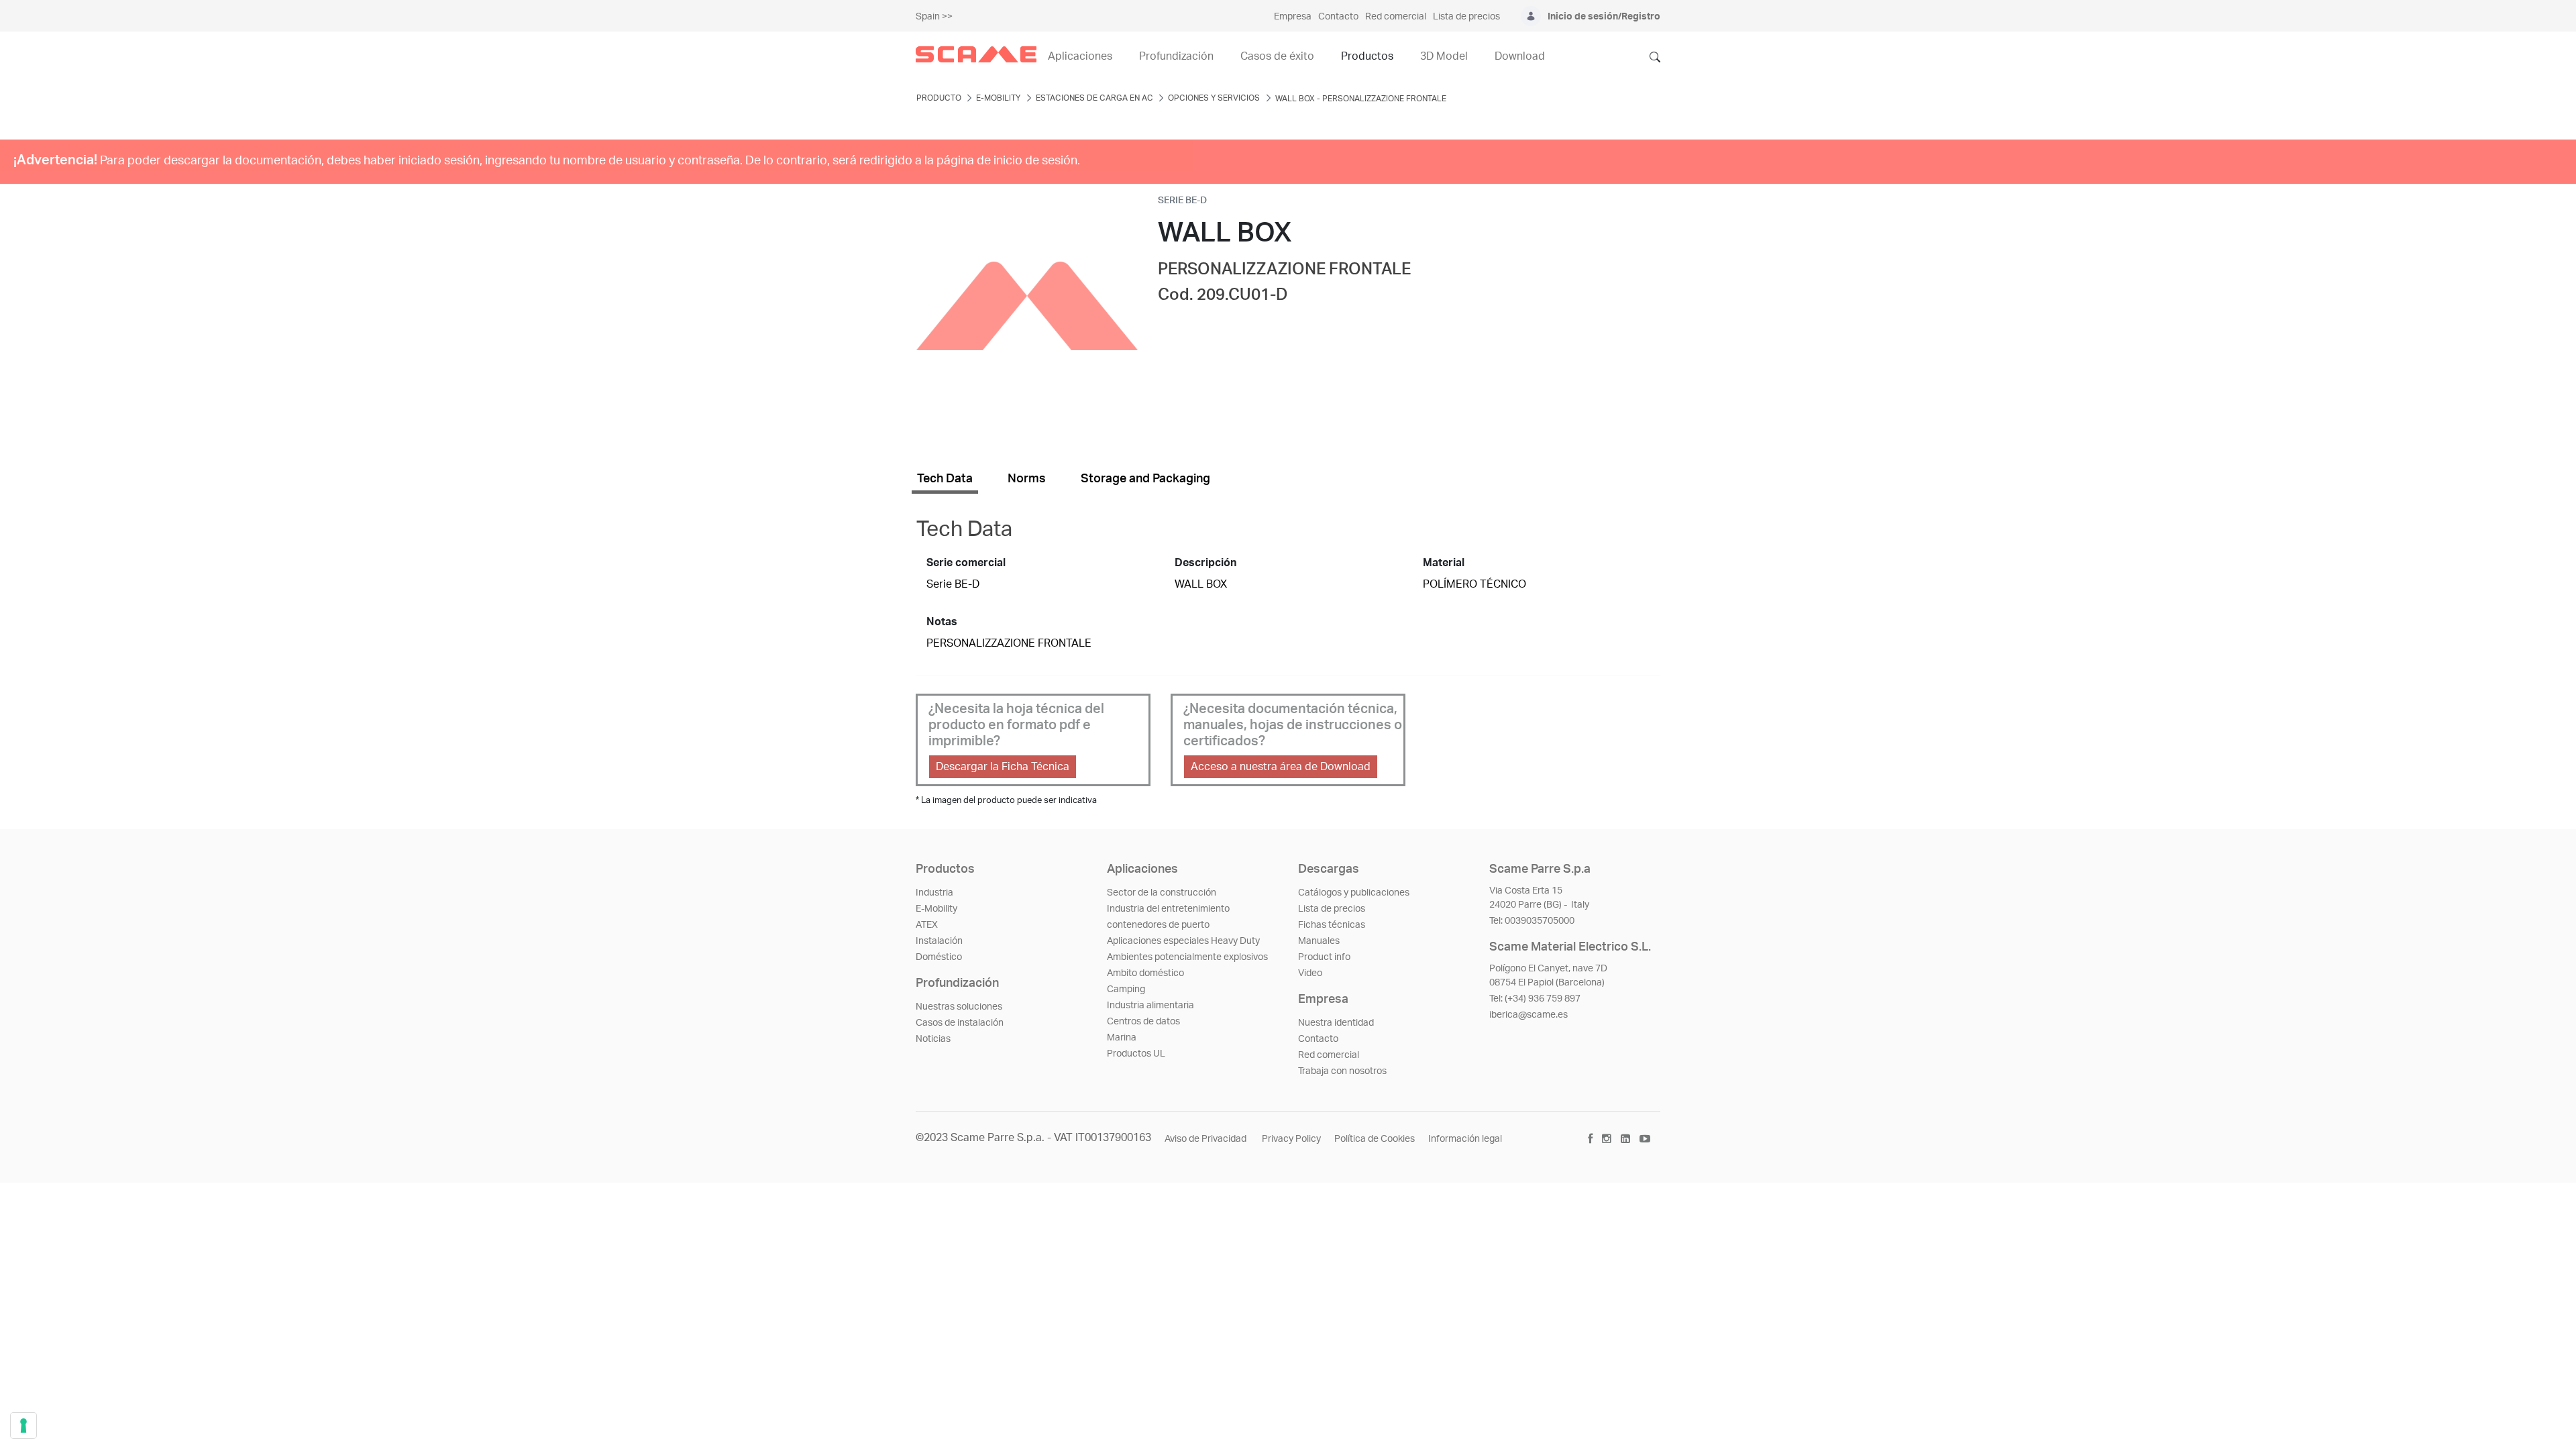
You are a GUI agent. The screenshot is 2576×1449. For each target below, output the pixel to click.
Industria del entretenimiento (1168, 909)
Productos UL (1136, 1054)
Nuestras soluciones (959, 1007)
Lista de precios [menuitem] (1466, 17)
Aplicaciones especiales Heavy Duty (1183, 941)
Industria (934, 893)
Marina (1122, 1038)
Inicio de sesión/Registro (1604, 17)
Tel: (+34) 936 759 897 (1535, 999)
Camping (1126, 989)
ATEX (927, 925)
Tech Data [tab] (945, 479)
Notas (942, 622)
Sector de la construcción (1162, 893)
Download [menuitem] (1520, 56)
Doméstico (939, 957)
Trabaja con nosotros (1342, 1071)
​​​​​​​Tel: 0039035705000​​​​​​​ (1532, 921)
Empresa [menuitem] (1293, 17)
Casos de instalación (960, 1023)
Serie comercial (966, 563)
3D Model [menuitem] (1444, 56)
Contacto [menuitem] (1338, 17)
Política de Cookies (1375, 1139)
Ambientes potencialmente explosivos (1187, 957)
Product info (1324, 957)
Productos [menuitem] (1367, 56)
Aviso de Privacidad (1206, 1139)
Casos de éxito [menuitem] (1277, 56)
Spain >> (934, 17)
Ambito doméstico (1145, 973)
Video (1310, 973)
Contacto (1318, 1039)
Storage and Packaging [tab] (1145, 479)
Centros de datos (1143, 1022)
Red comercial (1329, 1055)
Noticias (933, 1039)
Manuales (1319, 941)
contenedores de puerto (1158, 925)
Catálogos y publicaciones (1354, 893)
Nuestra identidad (1336, 1023)
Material (1444, 563)
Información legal (1465, 1139)
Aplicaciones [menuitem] (1080, 56)
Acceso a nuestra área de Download (1281, 767)
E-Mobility (936, 909)
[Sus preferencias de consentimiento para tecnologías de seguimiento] (23, 1426)
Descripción (1205, 563)
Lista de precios (1332, 909)
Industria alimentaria (1150, 1006)
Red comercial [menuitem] (1396, 17)
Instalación (939, 941)
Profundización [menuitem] (1176, 56)
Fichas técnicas (1332, 925)
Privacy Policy (1291, 1139)
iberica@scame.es (1528, 1015)
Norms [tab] (1027, 479)
